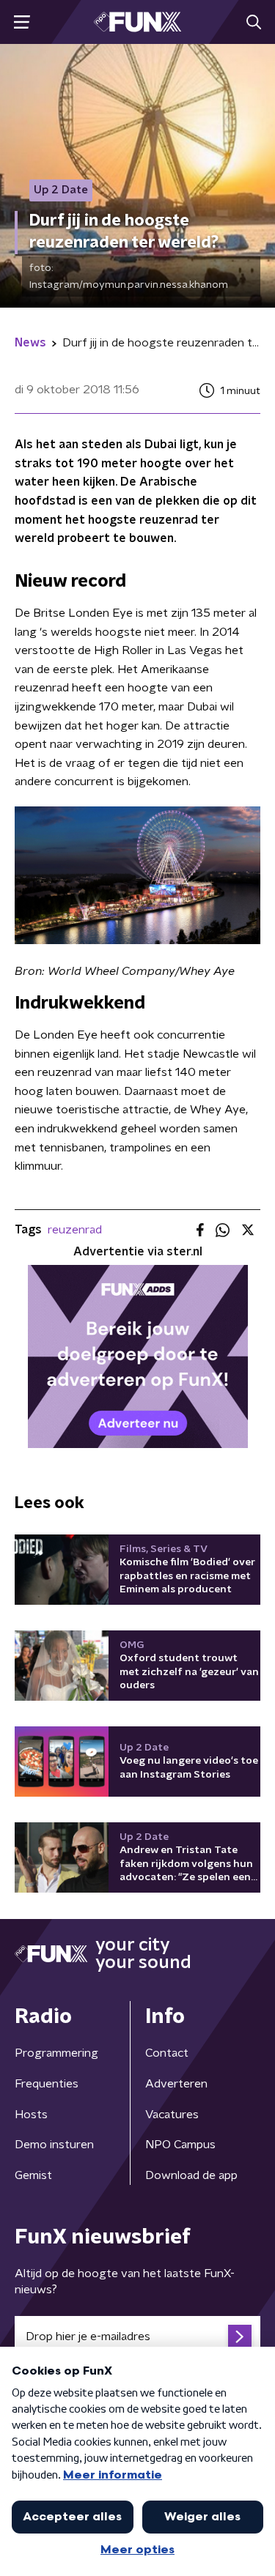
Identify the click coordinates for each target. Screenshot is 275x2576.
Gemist (33, 2175)
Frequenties (47, 2084)
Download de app (191, 2175)
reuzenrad (75, 1230)
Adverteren (176, 2084)
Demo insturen (54, 2145)
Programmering (56, 2053)
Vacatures (172, 2115)
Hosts (31, 2115)
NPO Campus (180, 2145)
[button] (22, 22)
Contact (167, 2053)
